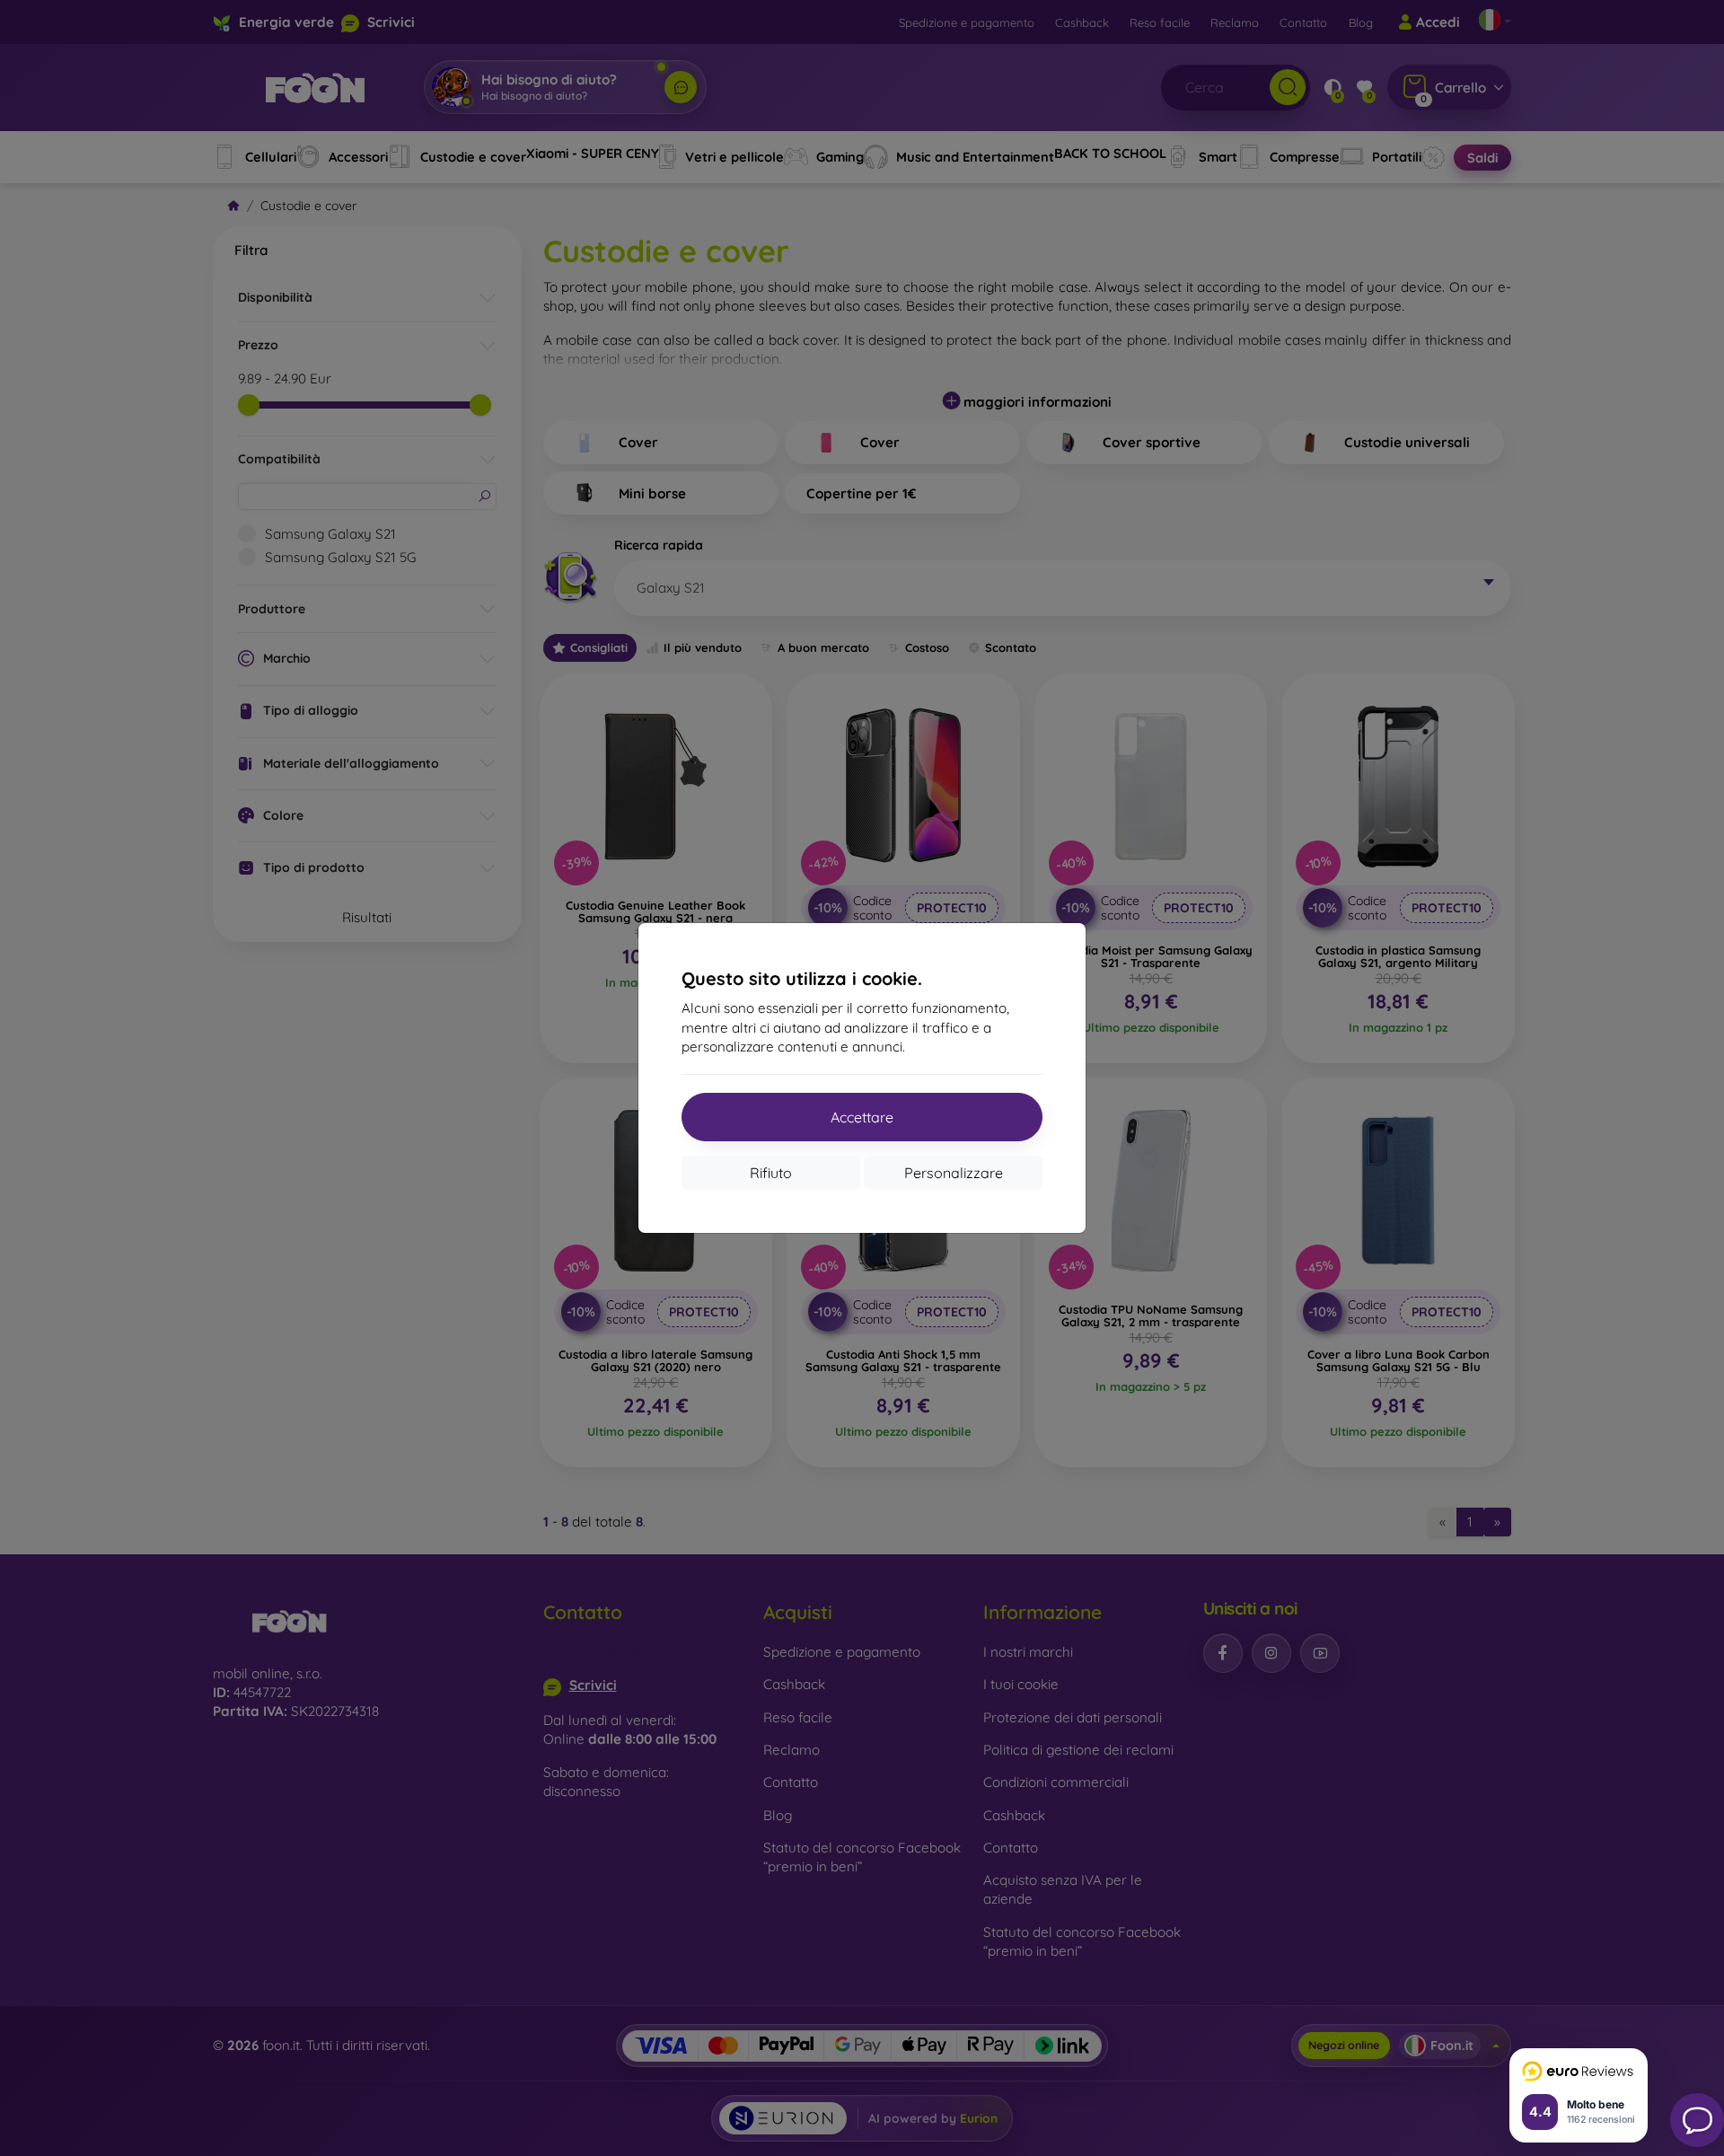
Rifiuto (771, 1173)
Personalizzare (954, 1173)
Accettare (862, 1117)
